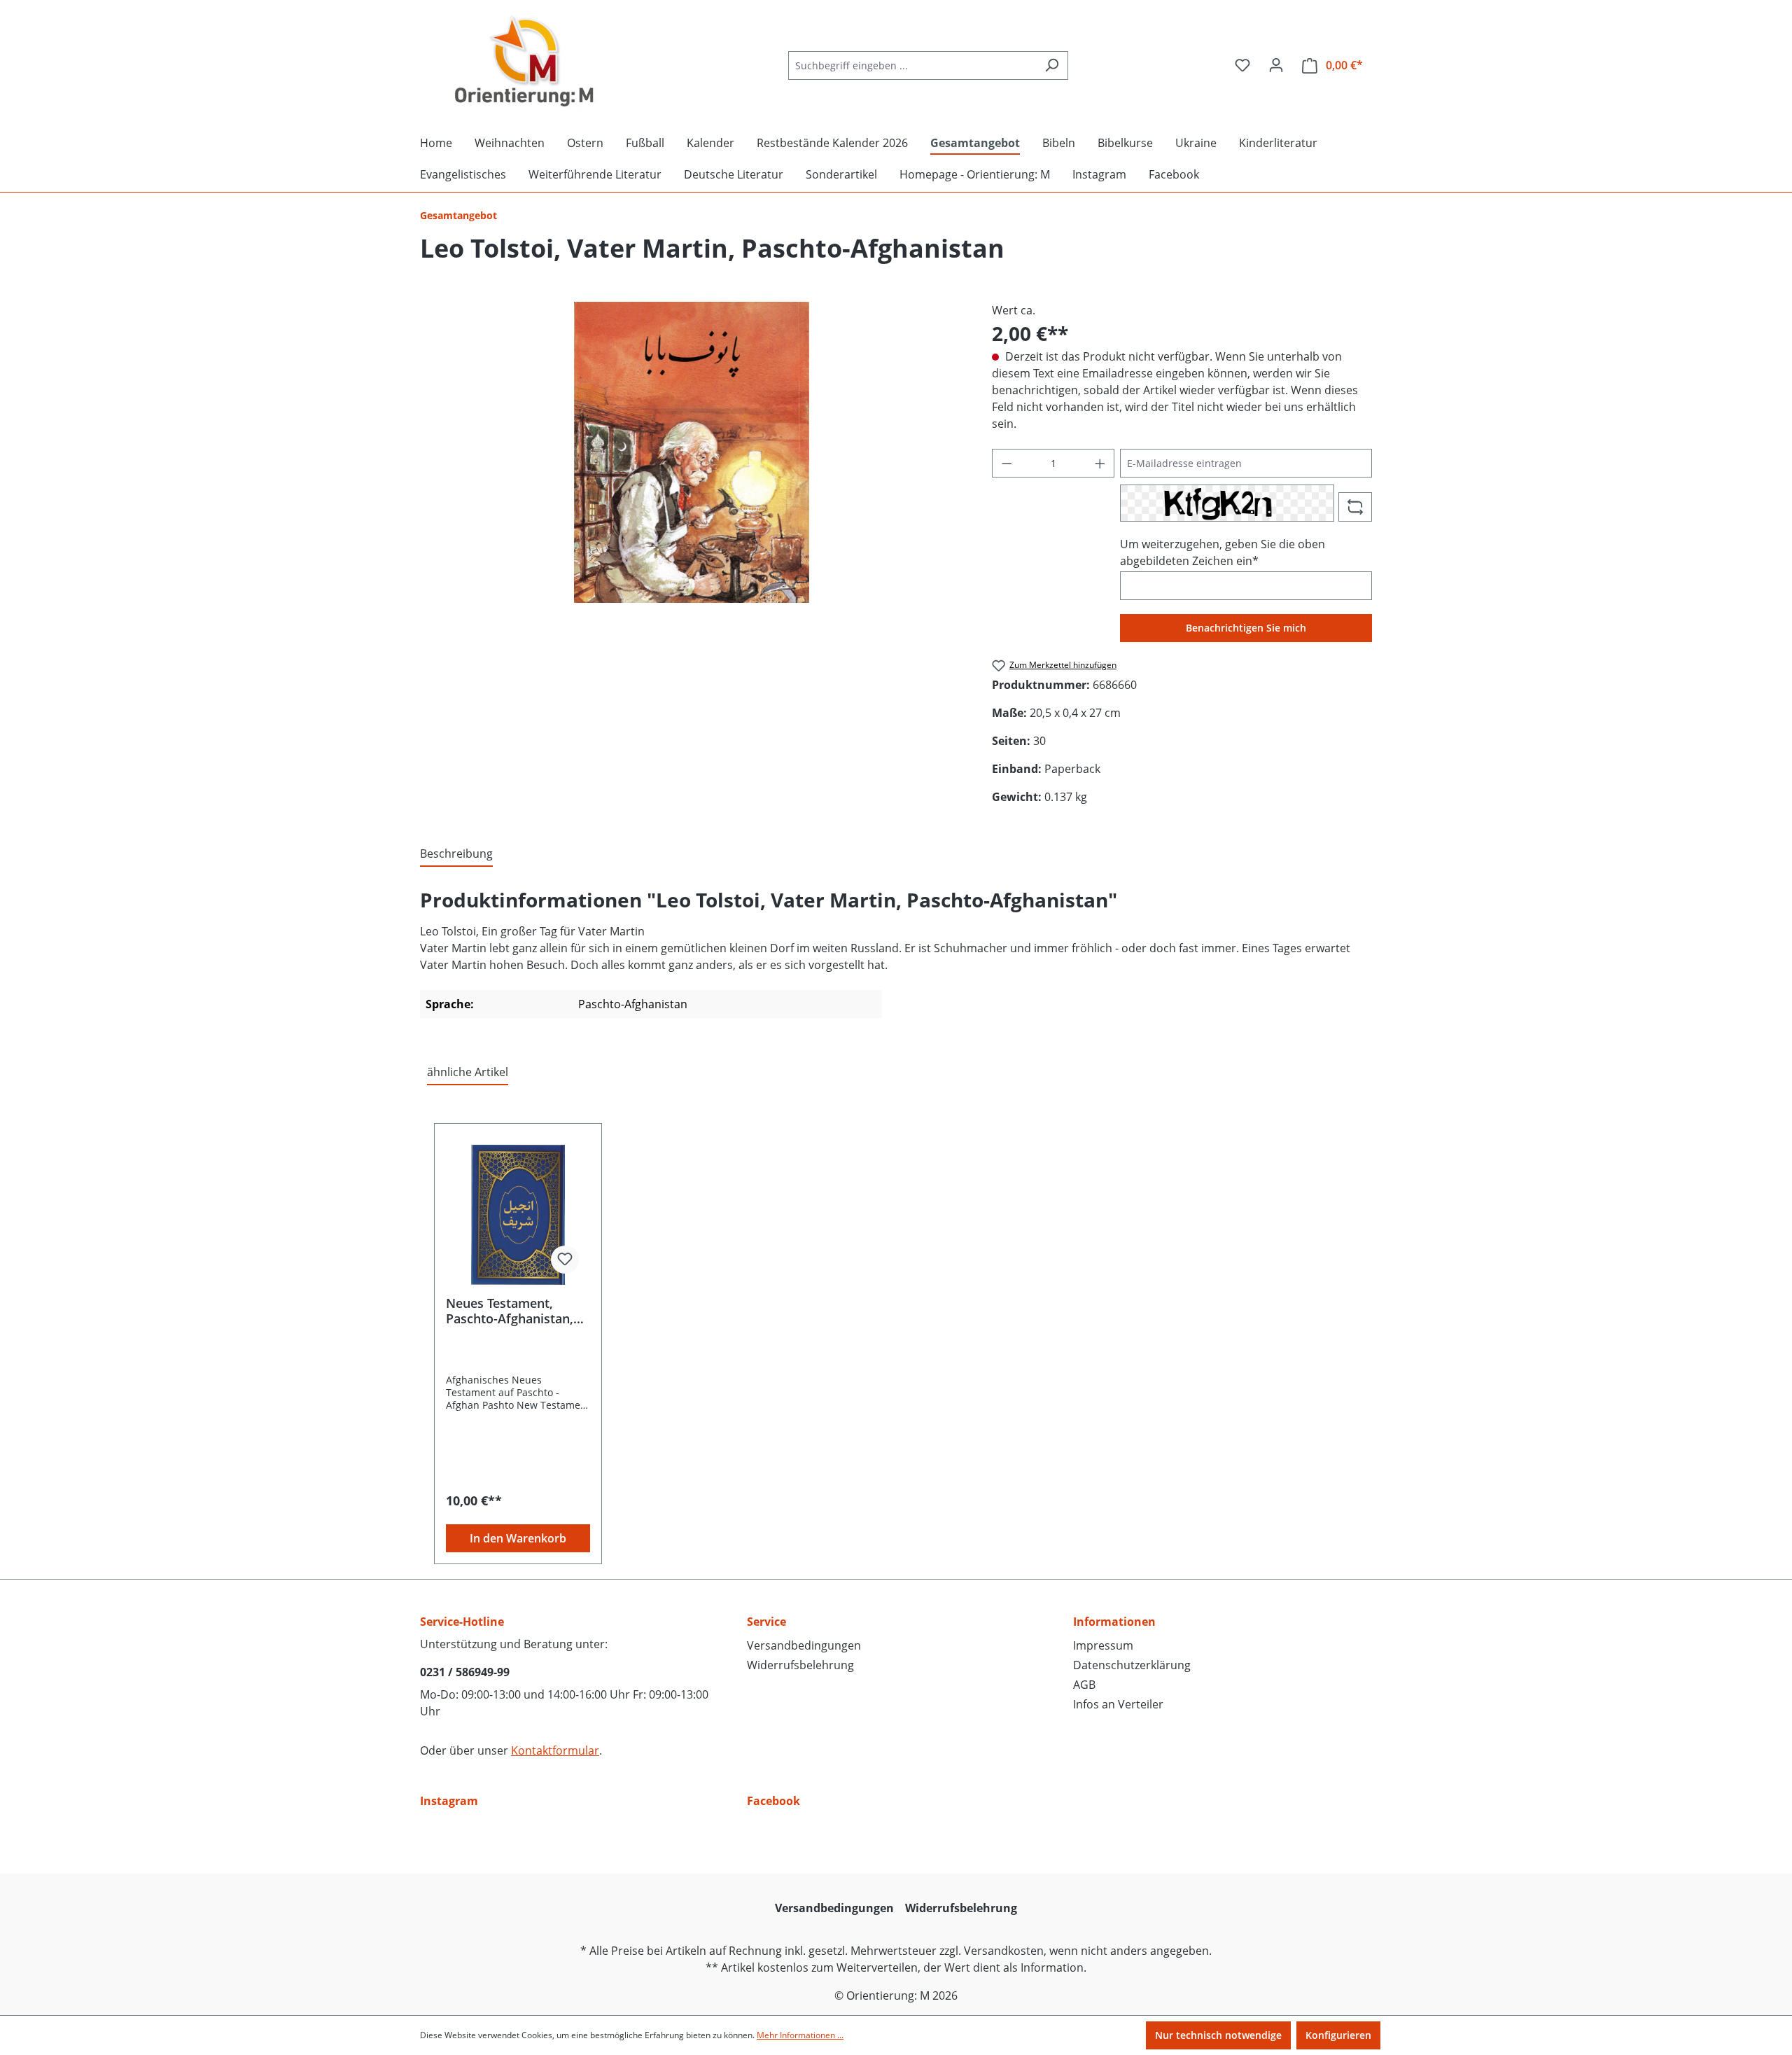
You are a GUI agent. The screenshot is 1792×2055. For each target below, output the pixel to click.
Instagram (449, 1801)
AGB (1084, 1685)
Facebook (773, 1801)
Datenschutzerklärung (1132, 1665)
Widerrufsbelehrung (800, 1665)
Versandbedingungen (804, 1645)
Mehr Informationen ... (800, 2035)
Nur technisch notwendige (1218, 2035)
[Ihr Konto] (1276, 65)
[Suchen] (1052, 65)
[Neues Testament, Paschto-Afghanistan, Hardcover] (518, 1215)
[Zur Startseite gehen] (525, 62)
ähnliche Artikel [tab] (468, 1072)
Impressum (1103, 1645)
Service (766, 1622)
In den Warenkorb (518, 1538)
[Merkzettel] (1242, 65)
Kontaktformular (555, 1750)
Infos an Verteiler (1118, 1704)
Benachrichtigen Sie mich (1246, 628)
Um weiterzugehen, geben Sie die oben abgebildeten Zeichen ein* (1223, 552)
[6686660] (691, 452)
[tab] (456, 854)
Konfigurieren (1338, 2035)
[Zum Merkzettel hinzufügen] (565, 1260)
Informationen (1114, 1622)
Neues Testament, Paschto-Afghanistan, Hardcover (510, 1311)
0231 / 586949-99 (465, 1672)
